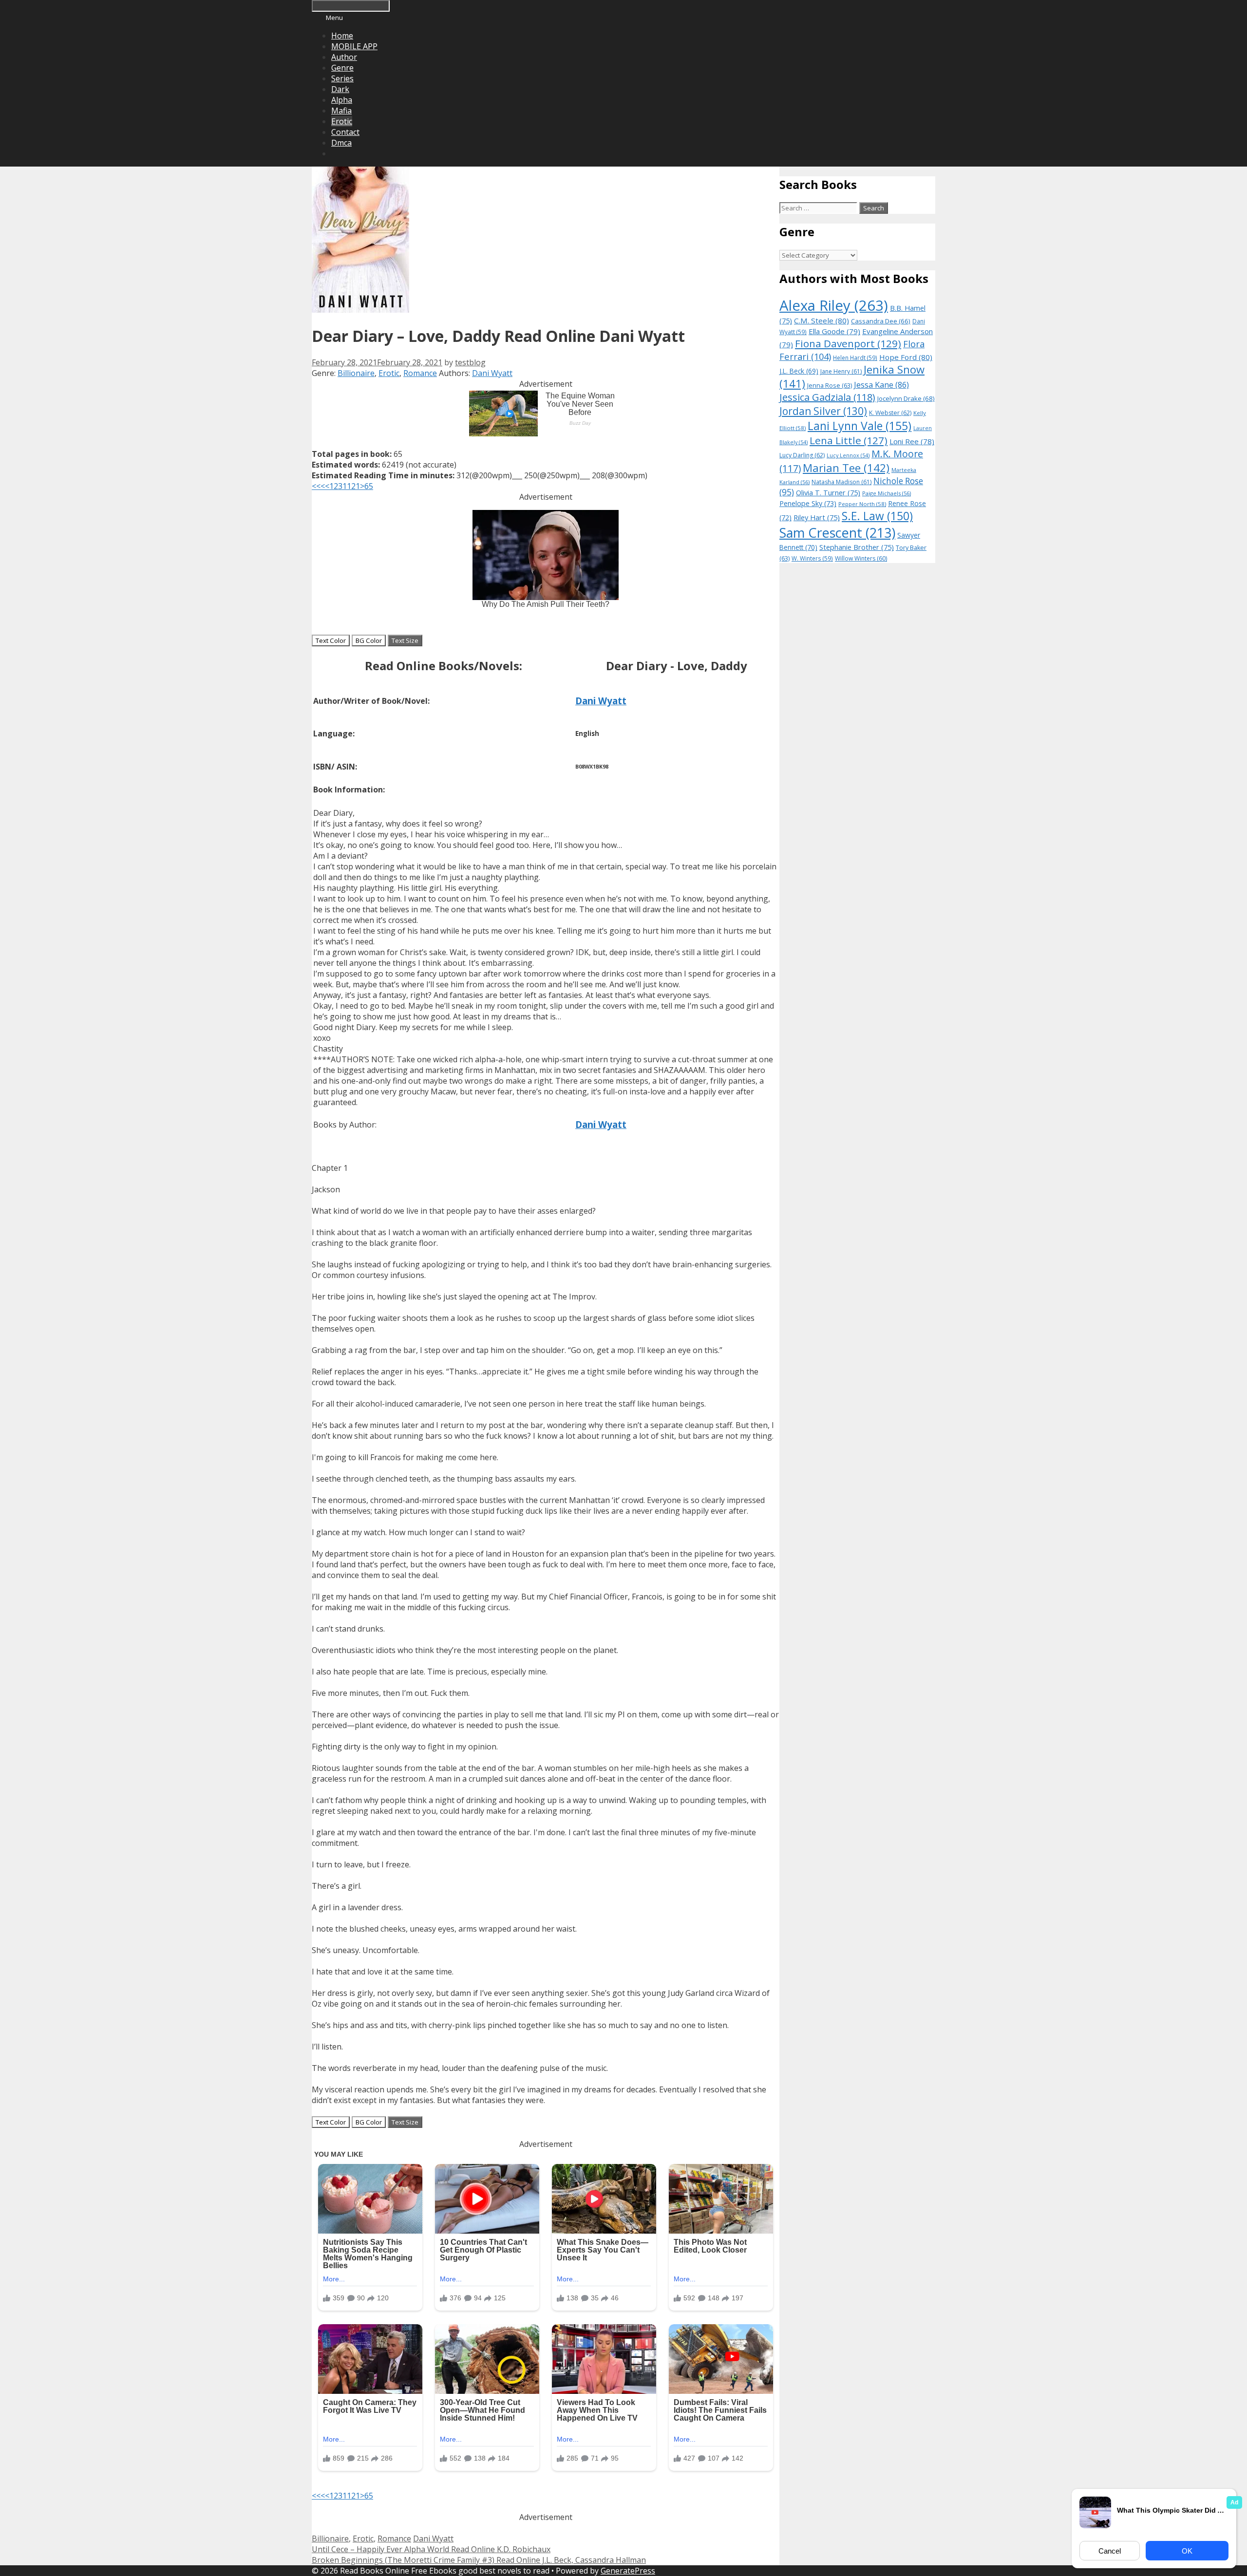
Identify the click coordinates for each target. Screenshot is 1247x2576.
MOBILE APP (354, 46)
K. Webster (890, 413)
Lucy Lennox (848, 455)
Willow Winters (861, 558)
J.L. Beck (799, 371)
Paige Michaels (887, 493)
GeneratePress (628, 2571)
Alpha (342, 100)
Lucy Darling (802, 455)
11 (347, 486)
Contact (345, 132)
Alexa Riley (834, 305)
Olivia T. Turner (828, 493)
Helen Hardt (855, 357)
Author (344, 57)
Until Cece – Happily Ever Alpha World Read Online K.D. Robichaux (431, 2549)
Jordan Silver (823, 411)
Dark (340, 89)
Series (342, 78)
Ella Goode (834, 331)
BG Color (369, 640)
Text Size (405, 640)
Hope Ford (906, 357)
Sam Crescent (837, 533)
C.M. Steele (822, 320)
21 (356, 486)
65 (369, 486)
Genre (342, 68)
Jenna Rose (830, 385)
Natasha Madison (841, 482)
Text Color (331, 640)
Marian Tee (846, 468)
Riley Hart (817, 517)
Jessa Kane (881, 385)
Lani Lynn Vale (860, 426)
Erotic (342, 121)
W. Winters (812, 558)
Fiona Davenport (848, 343)
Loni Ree (912, 441)
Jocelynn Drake (906, 398)
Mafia (341, 111)
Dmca (341, 143)
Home (342, 36)
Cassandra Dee (881, 321)
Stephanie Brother (857, 547)
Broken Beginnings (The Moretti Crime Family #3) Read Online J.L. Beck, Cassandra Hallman (479, 2560)
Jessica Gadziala (827, 397)
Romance (420, 373)
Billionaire (356, 373)
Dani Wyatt (492, 373)
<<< (318, 486)
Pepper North (862, 504)
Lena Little (849, 440)
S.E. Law (877, 516)
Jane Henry (841, 371)
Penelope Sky (808, 503)
